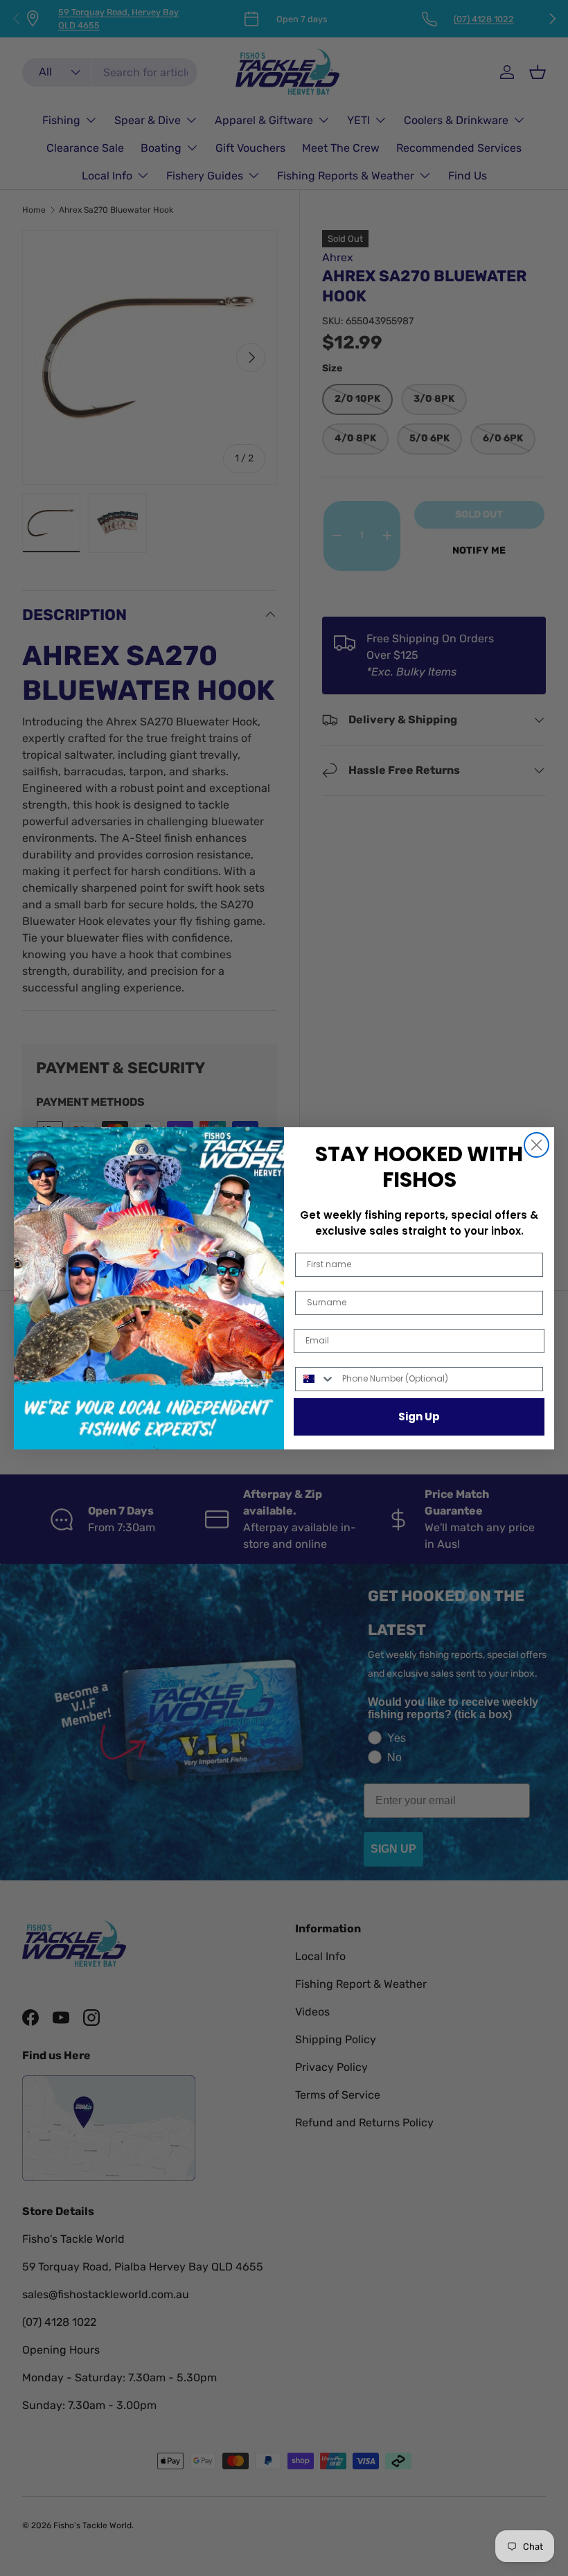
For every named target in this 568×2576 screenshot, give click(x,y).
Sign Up (419, 1417)
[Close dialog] (536, 1145)
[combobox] (316, 1379)
